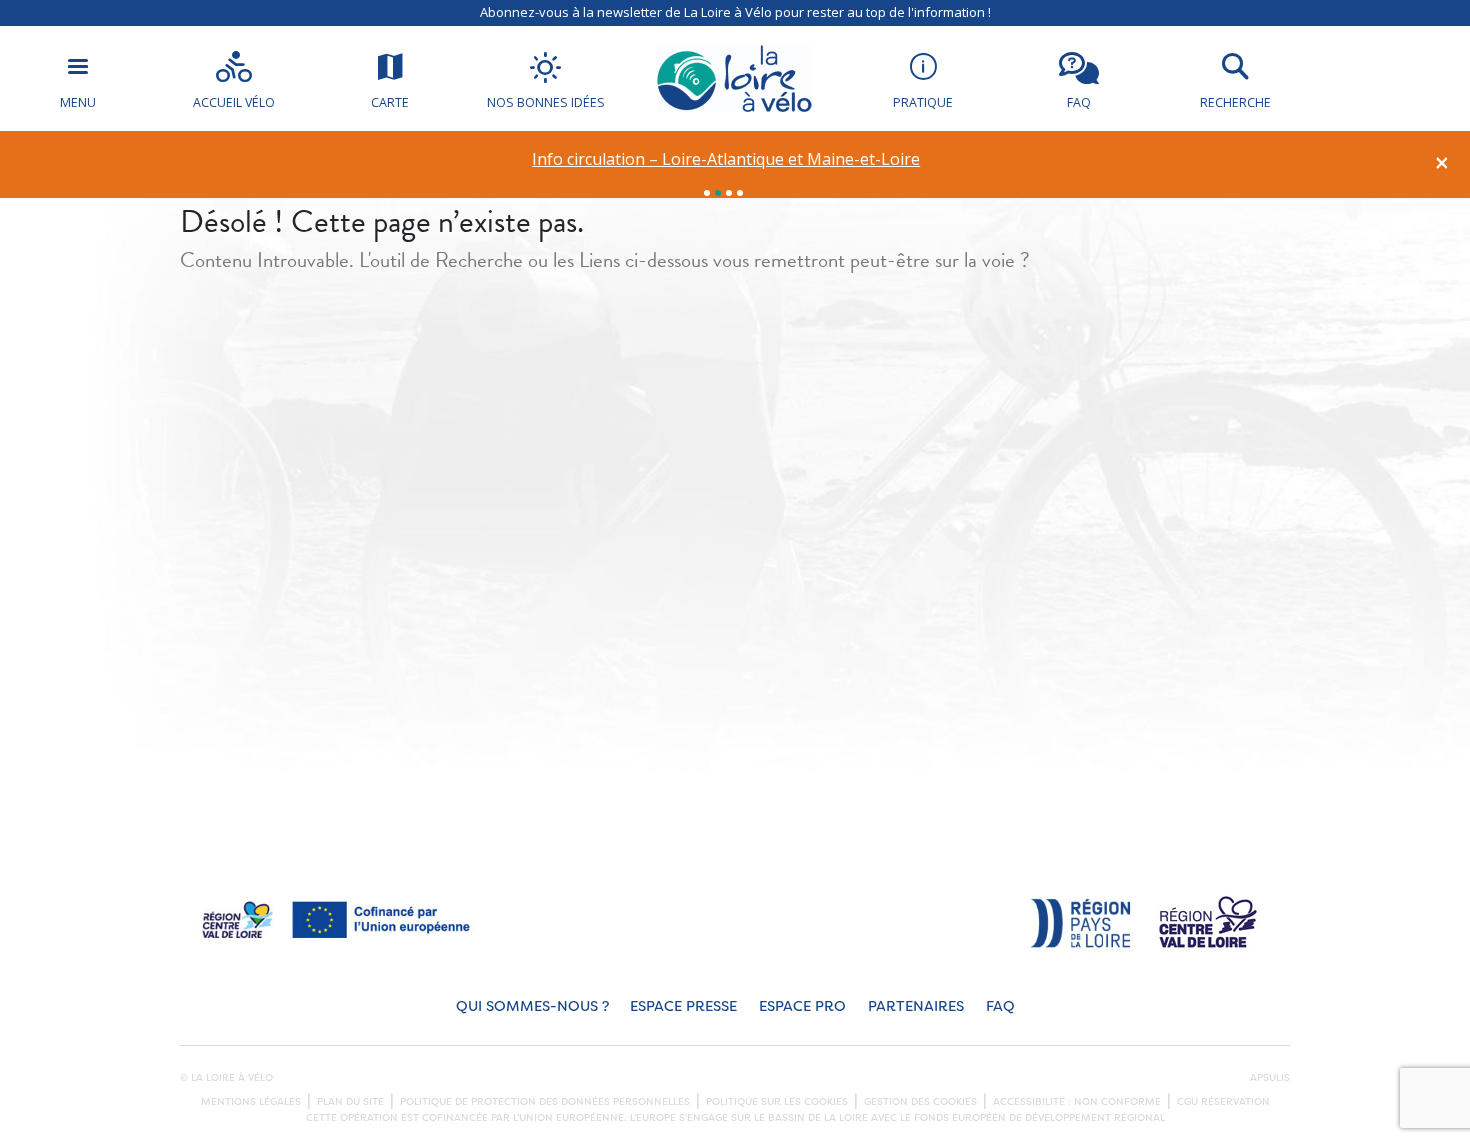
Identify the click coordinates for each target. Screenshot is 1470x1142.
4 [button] (740, 193)
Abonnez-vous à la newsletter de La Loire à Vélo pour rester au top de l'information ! (735, 12)
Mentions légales (251, 1102)
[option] (726, 159)
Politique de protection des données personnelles (545, 1102)
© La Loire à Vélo (226, 1078)
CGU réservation (1223, 1102)
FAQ (1000, 1006)
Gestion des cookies (920, 1102)
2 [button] (718, 193)
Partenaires (916, 1006)
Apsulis (1270, 1078)
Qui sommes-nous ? (532, 1006)
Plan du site (350, 1102)
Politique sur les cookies (777, 1102)
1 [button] (707, 193)
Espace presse (683, 1006)
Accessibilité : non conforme (1077, 1102)
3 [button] (729, 193)
